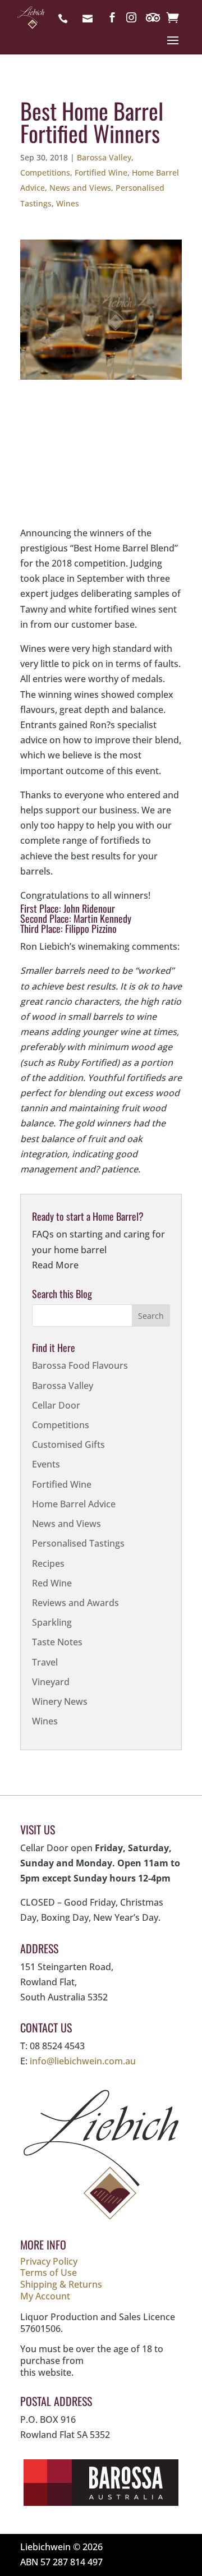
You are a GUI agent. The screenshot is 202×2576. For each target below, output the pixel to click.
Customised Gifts (68, 1445)
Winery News (60, 1701)
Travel (45, 1662)
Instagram (131, 20)
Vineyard (51, 1682)
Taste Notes (57, 1642)
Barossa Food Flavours (80, 1365)
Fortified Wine (101, 173)
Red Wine (52, 1583)
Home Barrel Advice (74, 1504)
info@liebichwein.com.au (90, 20)
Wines (68, 203)
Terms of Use (49, 2273)
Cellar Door (56, 1405)
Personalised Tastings (78, 1543)
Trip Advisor (154, 20)
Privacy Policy (49, 2261)
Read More (55, 1265)
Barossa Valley (104, 157)
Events (46, 1464)
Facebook (112, 20)
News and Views (80, 188)
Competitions (45, 173)
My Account (45, 2296)
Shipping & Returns (61, 2284)
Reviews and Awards (75, 1603)
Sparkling (52, 1622)
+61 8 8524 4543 (66, 20)
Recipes (48, 1563)
